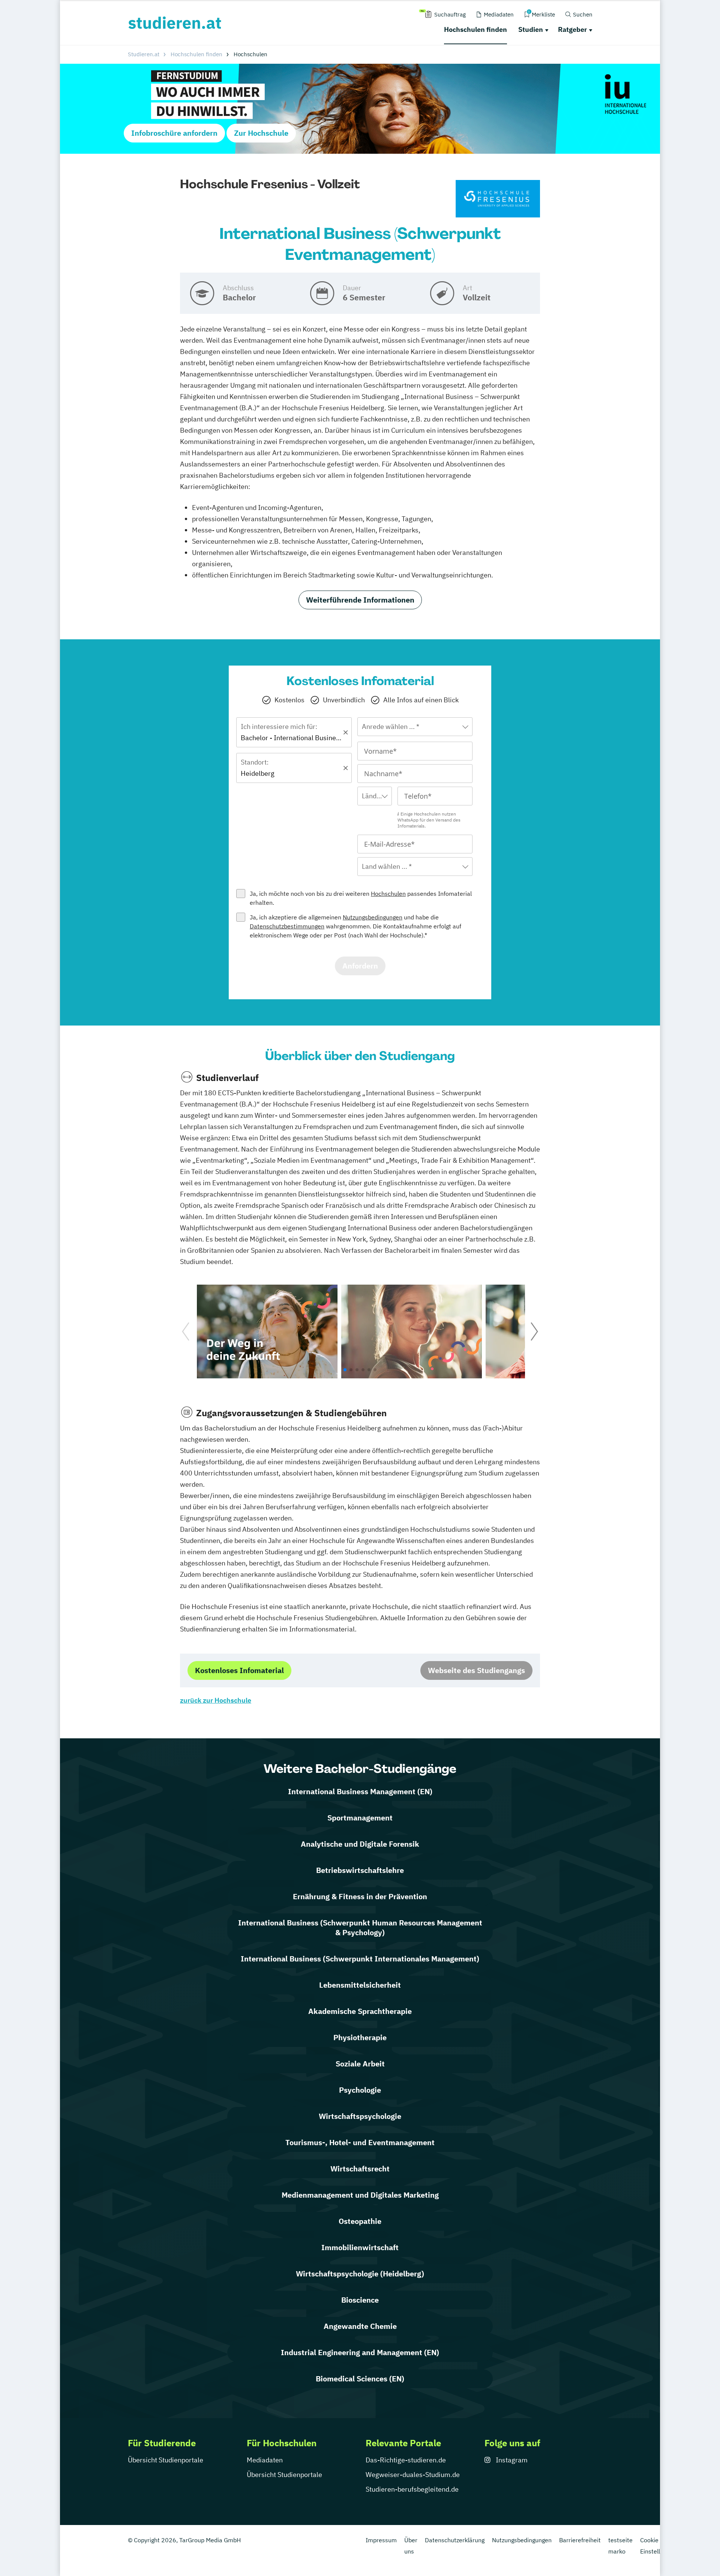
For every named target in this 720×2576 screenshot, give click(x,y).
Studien (531, 29)
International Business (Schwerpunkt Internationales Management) (360, 1959)
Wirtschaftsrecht (360, 2169)
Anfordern (360, 966)
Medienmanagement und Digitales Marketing (360, 2195)
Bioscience (360, 2300)
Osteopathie (360, 2221)
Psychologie (360, 2090)
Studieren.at (144, 54)
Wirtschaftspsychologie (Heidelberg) (360, 2274)
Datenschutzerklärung (455, 2540)
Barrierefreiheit (580, 2540)
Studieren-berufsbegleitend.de (412, 2489)
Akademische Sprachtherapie (360, 2011)
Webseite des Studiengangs (476, 1670)
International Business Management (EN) (360, 1791)
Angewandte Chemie (360, 2326)
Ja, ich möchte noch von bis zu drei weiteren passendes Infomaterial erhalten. (361, 898)
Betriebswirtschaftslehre (360, 1870)
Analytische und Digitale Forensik (360, 1844)
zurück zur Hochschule (216, 1700)
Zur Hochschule (261, 133)
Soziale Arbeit (360, 2064)
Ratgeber (572, 29)
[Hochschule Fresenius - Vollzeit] (498, 199)
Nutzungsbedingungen (373, 917)
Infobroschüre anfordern (174, 133)
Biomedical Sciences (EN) (360, 2379)
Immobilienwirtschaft (360, 2247)
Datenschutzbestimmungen (287, 926)
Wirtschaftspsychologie (360, 2116)
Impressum (381, 2540)
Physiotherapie (360, 2037)
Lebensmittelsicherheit (360, 1985)
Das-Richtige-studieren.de (406, 2460)
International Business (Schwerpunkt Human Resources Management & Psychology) (360, 1928)
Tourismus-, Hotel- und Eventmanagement (360, 2142)
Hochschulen (388, 894)
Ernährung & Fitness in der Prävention (360, 1896)
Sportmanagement (360, 1818)
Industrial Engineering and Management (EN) (360, 2352)
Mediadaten (265, 2460)
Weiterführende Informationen (360, 600)
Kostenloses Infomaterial (239, 1670)
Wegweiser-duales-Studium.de (413, 2475)
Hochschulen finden (475, 29)
